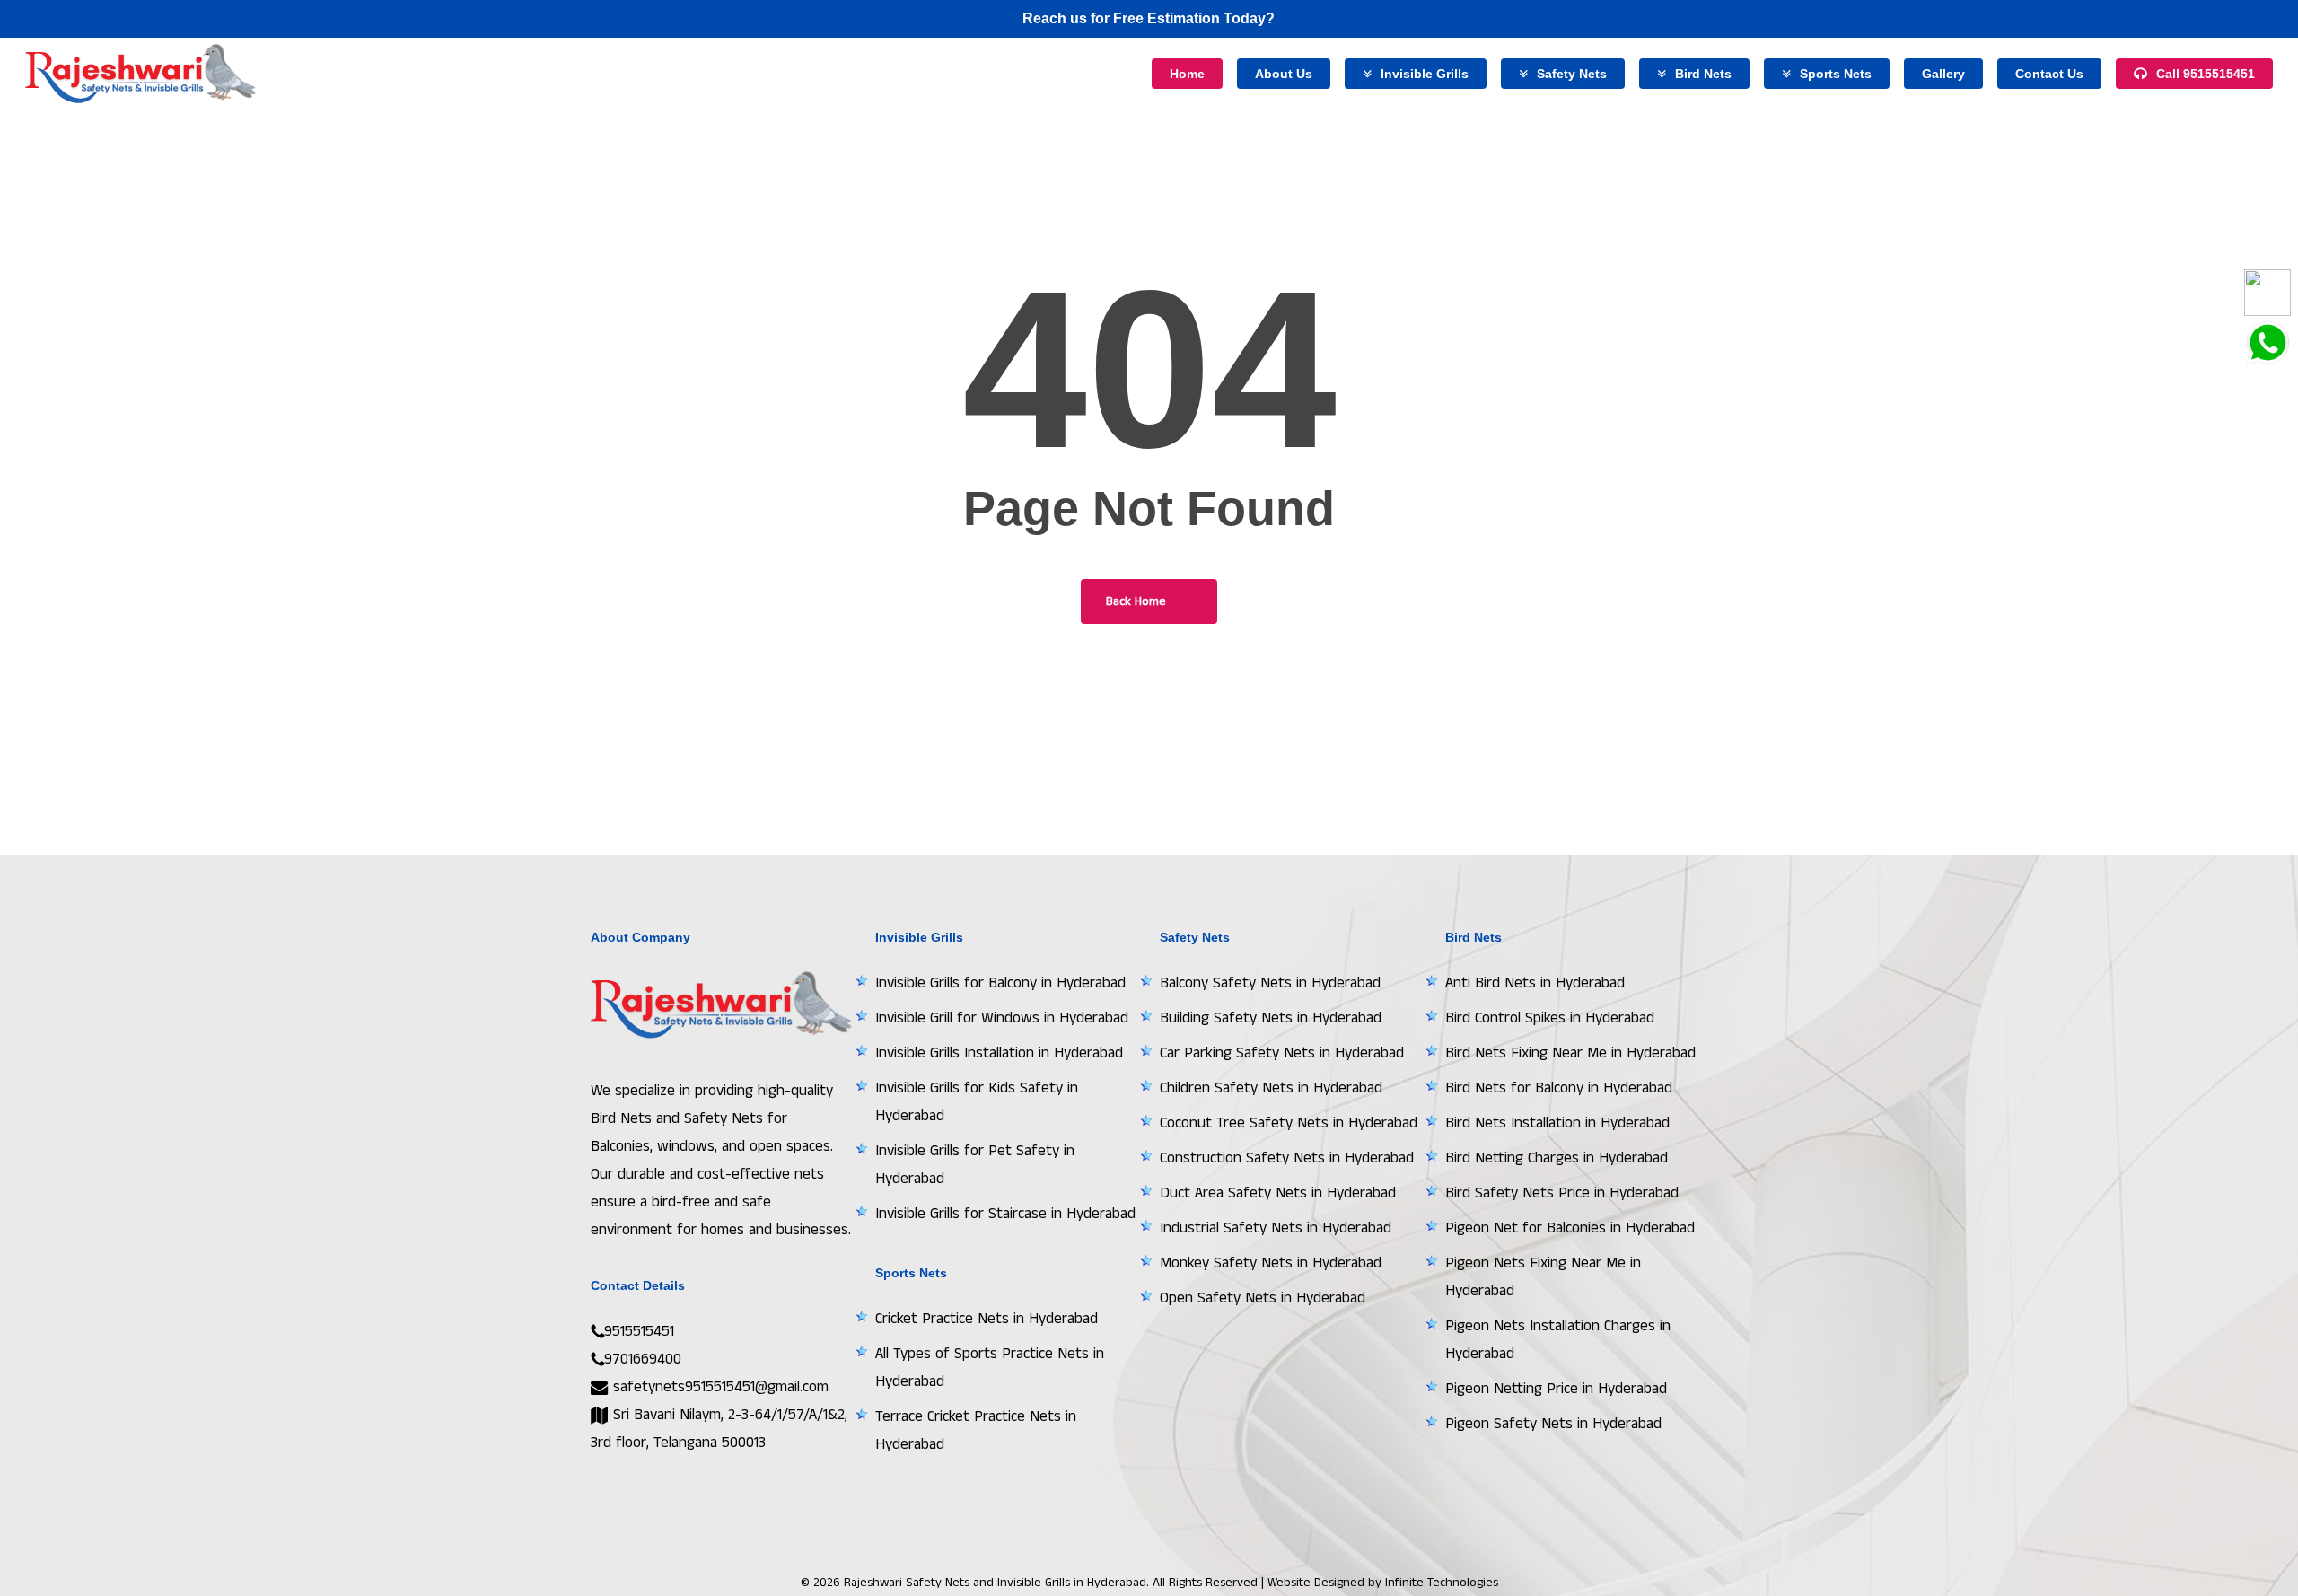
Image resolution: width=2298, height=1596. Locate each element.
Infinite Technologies (1442, 1583)
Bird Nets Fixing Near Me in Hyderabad (1570, 1053)
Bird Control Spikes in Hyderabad (1550, 1018)
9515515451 (639, 1331)
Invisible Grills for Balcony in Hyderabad (1000, 983)
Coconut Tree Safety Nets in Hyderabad (1289, 1123)
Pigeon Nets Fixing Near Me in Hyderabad (1543, 1277)
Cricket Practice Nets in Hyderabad (987, 1319)
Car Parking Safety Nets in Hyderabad (1282, 1053)
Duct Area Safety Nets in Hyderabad (1278, 1193)
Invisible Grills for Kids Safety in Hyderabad (977, 1102)
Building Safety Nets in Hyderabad (1271, 1018)
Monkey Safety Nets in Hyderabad (1271, 1263)
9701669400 (643, 1359)
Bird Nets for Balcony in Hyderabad (1559, 1088)
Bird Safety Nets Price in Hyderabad (1562, 1193)
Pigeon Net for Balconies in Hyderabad (1570, 1228)
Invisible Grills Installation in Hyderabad (999, 1053)
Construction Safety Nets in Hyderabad (1287, 1158)
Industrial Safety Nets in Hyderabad (1276, 1228)
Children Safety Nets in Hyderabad (1271, 1088)
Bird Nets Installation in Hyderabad (1557, 1123)
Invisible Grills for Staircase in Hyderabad (1005, 1214)
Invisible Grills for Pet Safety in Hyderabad (975, 1165)
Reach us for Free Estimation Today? (1149, 18)
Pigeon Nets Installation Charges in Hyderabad (1558, 1340)
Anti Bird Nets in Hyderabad (1535, 983)
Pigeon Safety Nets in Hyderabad (1553, 1424)
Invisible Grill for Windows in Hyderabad (1002, 1018)
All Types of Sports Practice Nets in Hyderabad (990, 1368)
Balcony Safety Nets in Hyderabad (1270, 983)
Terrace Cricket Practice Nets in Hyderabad (976, 1430)
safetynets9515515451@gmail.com (719, 1387)
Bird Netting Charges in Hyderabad (1557, 1158)
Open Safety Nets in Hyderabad (1263, 1298)
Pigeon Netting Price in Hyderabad (1556, 1389)
